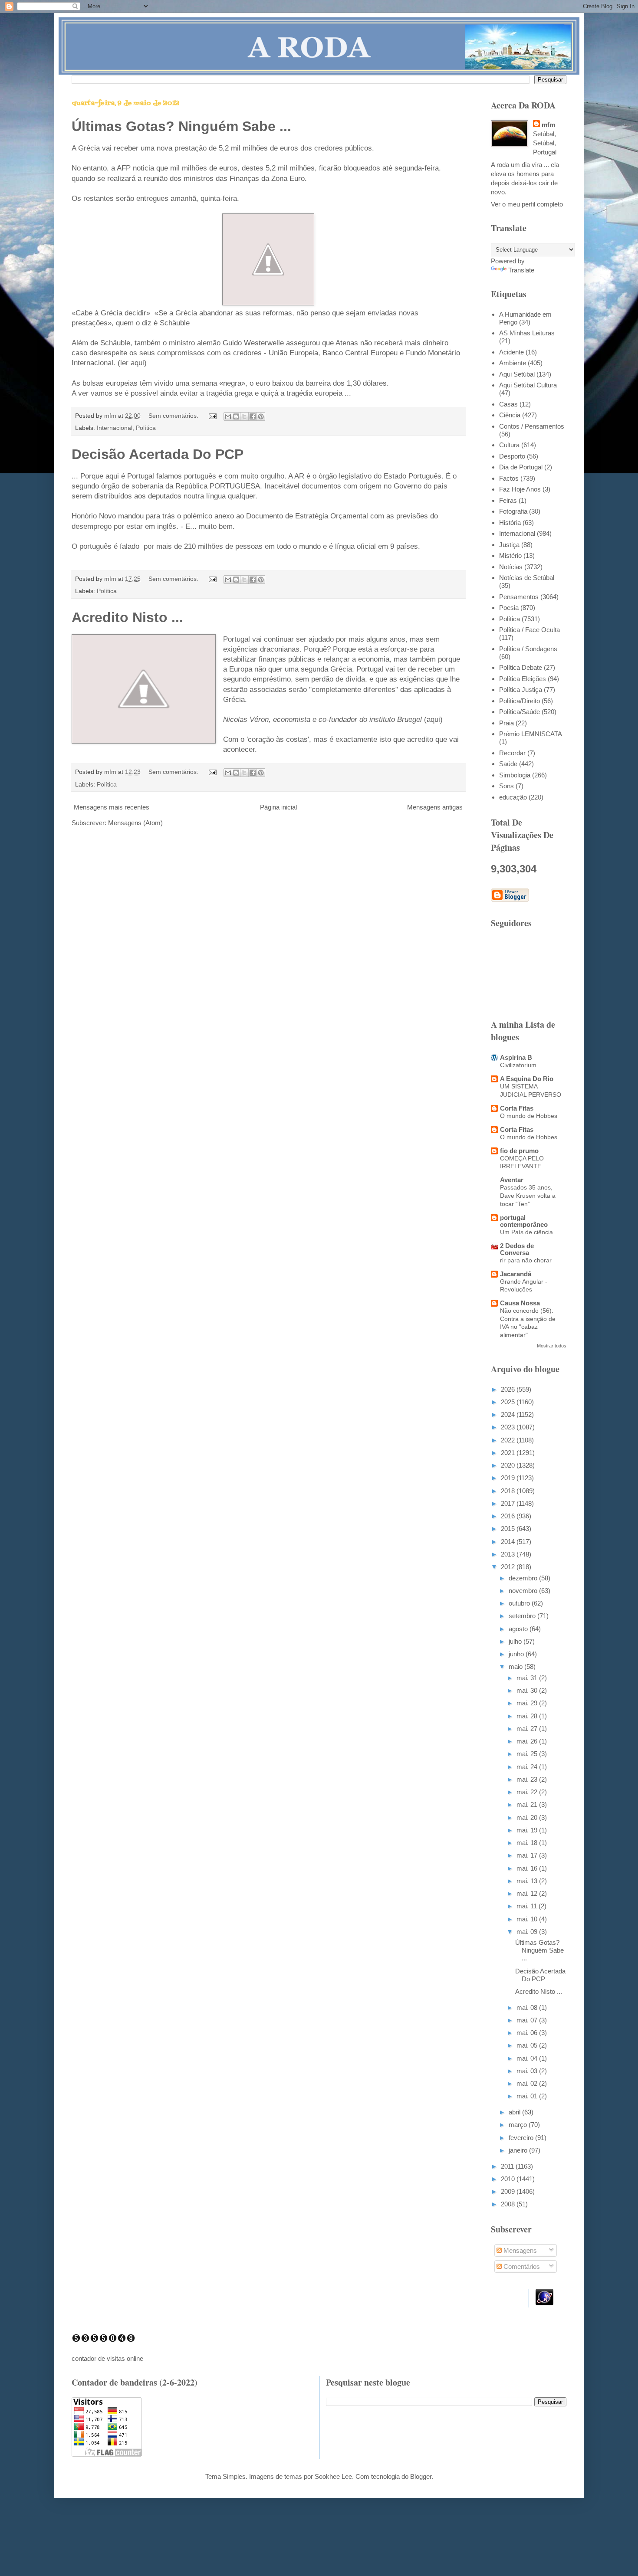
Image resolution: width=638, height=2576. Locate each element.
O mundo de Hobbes (529, 1116)
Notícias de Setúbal (527, 578)
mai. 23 (528, 1779)
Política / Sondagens (528, 649)
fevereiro (522, 2138)
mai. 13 (528, 1881)
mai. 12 (528, 1893)
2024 (509, 1414)
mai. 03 (528, 2071)
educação (513, 797)
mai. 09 (528, 1932)
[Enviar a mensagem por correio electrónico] (212, 416)
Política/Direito (520, 701)
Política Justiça (521, 690)
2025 (509, 1402)
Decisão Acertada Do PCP (158, 454)
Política (146, 428)
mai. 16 (528, 1868)
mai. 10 (528, 1919)
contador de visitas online (107, 2358)
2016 (509, 1516)
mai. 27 (528, 1729)
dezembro (524, 1578)
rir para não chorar (526, 1260)
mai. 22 (528, 1792)
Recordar (512, 753)
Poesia (509, 608)
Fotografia (513, 511)
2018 (509, 1491)
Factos (509, 478)
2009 (509, 2191)
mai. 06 (528, 2033)
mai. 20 (528, 1817)
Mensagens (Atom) (135, 823)
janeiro (519, 2150)
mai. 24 (528, 1767)
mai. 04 (528, 2058)
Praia (506, 723)
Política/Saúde (520, 712)
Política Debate (521, 667)
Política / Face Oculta (529, 630)
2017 (509, 1503)
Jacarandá (516, 1274)
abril (515, 2112)
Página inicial (278, 807)
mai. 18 (528, 1843)
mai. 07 (528, 2020)
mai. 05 (528, 2045)
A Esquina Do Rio (527, 1079)
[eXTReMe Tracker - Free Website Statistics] (544, 2303)
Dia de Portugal (521, 467)
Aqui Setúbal (517, 374)
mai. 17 (528, 1855)
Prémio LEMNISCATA (531, 734)
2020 (509, 1465)
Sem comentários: (174, 416)
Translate (521, 270)
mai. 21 (528, 1804)
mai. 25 (528, 1754)
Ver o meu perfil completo (527, 204)
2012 (509, 1567)
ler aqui (132, 363)
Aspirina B (516, 1057)
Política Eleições (523, 679)
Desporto (512, 456)
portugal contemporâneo (524, 1221)
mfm (548, 125)
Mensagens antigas (435, 807)
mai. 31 (528, 1678)
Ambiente (513, 363)
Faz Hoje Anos (520, 489)
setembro (523, 1616)
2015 (509, 1529)
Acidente (511, 352)
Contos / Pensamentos (532, 426)
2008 (509, 2204)
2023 (509, 1427)
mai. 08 (528, 2007)
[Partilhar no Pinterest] (261, 416)
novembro (524, 1591)
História (510, 523)
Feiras (508, 500)
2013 (509, 1554)
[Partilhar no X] (244, 416)
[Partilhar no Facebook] (253, 416)
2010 (509, 2179)
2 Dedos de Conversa (517, 1249)
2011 (508, 2166)
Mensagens (519, 2250)
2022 (509, 1440)
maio (516, 1667)
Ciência (510, 415)
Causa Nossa (520, 1303)
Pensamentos (519, 597)
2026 (509, 1389)
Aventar (512, 1180)
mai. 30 (528, 1690)
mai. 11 (528, 1906)
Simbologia (515, 775)
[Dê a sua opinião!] (236, 416)
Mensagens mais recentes (112, 807)
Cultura (509, 445)
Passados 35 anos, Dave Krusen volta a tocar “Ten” (528, 1195)
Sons (506, 786)
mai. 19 (528, 1830)
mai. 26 (528, 1741)
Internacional (115, 428)
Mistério (510, 556)
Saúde (508, 764)
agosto (519, 1629)
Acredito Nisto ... (127, 617)
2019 (509, 1478)
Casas (508, 404)
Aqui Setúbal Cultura (528, 385)
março (519, 2125)
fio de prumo (519, 1151)
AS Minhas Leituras (527, 333)
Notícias (511, 567)
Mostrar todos (552, 1346)
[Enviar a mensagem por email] (228, 416)
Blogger (421, 2476)
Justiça (509, 545)
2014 (509, 1542)
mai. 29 (528, 1703)
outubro (520, 1603)
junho (517, 1654)
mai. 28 (528, 1716)
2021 (509, 1453)
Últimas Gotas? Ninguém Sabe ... (181, 126)
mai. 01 (528, 2096)
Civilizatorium (518, 1065)
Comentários (521, 2266)
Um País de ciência (526, 1232)
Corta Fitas (517, 1108)
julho (516, 1641)
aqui (433, 719)
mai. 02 (528, 2083)
